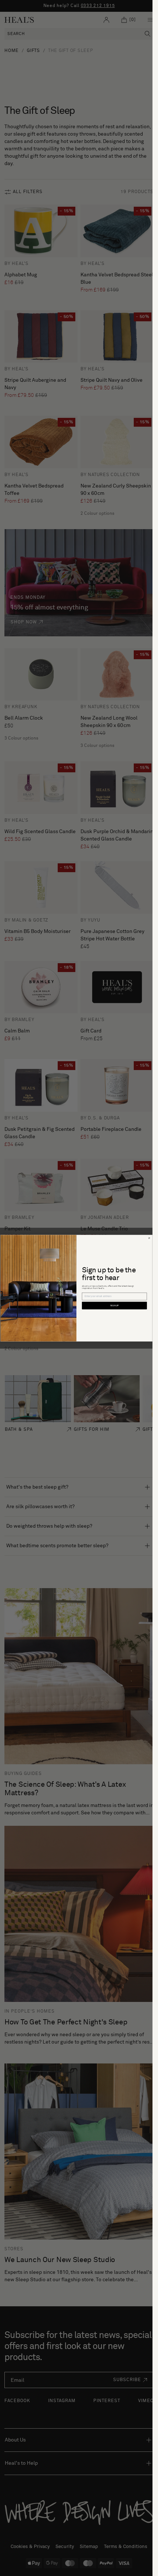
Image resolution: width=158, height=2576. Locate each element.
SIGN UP (114, 1306)
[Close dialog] (149, 1238)
